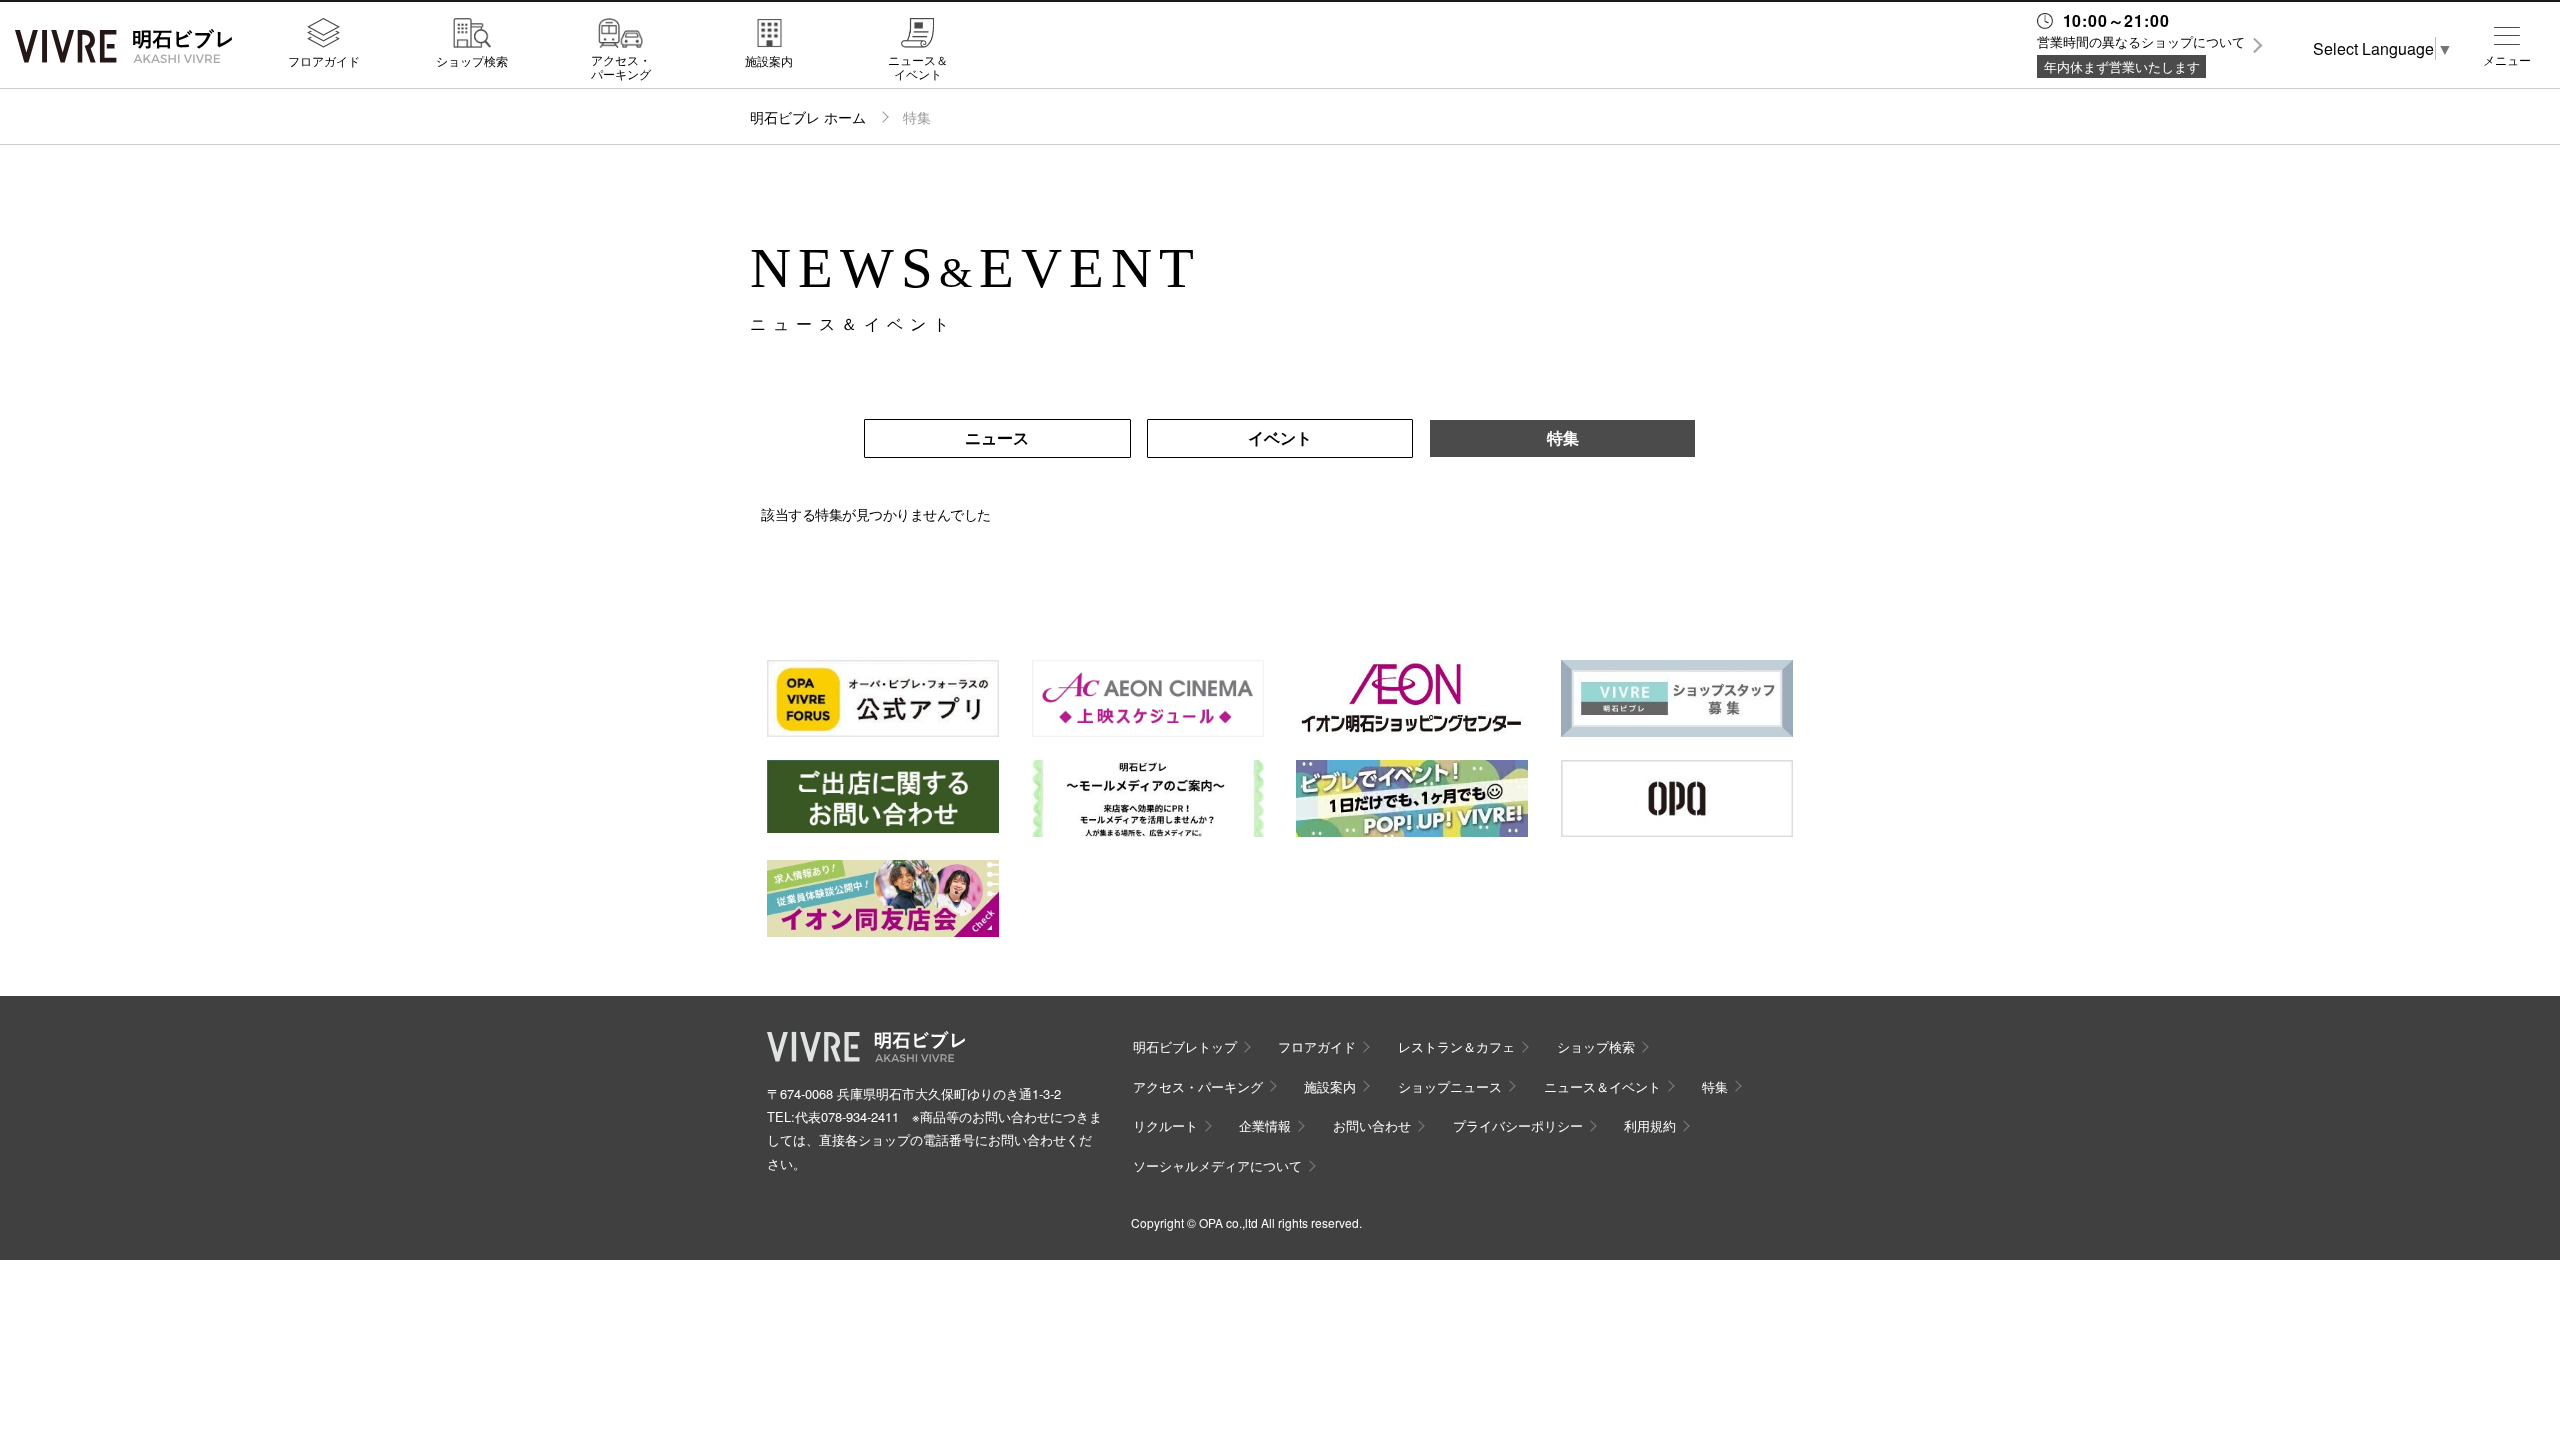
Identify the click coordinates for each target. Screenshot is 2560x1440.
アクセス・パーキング (621, 66)
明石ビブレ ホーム (808, 117)
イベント (1280, 437)
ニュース (997, 437)
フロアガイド (324, 60)
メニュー (2507, 60)
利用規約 (1650, 1125)
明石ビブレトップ (1185, 1046)
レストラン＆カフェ (1456, 1046)
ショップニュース (1450, 1086)
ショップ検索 (472, 60)
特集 (1563, 437)
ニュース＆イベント (918, 66)
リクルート (1165, 1125)
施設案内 (769, 60)
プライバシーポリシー (1518, 1125)
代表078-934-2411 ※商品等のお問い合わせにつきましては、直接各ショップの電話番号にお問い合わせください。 (934, 1140)
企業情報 (1265, 1125)
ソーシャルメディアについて (1217, 1165)
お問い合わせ (1372, 1125)
